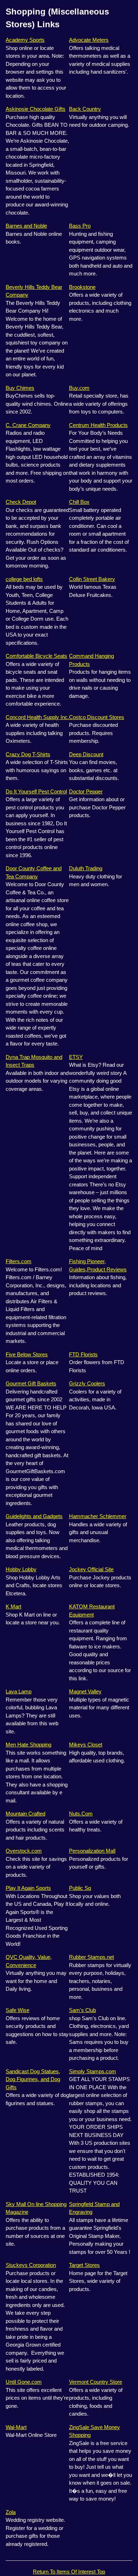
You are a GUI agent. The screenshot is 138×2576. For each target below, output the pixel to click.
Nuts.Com (81, 1814)
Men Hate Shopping (28, 1745)
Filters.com (19, 1261)
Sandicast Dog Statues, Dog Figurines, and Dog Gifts (33, 2079)
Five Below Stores (27, 1354)
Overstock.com (24, 1851)
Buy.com (79, 388)
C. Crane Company (28, 425)
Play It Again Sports (28, 1888)
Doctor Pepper (86, 791)
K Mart (13, 1606)
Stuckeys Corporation (31, 2265)
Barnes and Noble (26, 226)
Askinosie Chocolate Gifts (36, 109)
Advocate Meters (89, 40)
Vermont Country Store (96, 2382)
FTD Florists (83, 1354)
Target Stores (84, 2265)
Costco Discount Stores (97, 717)
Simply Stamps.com (93, 2071)
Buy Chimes (20, 388)
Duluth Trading (86, 868)
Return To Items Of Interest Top (69, 2572)
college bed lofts (24, 579)
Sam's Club (82, 2010)
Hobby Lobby (21, 1569)
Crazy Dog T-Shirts (28, 754)
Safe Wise (18, 2010)
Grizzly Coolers (87, 1383)
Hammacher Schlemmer (98, 1516)
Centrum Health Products (98, 425)
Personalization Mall (92, 1851)
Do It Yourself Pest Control (36, 791)
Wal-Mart (16, 2427)
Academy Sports (25, 40)
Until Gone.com (24, 2382)
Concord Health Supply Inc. (37, 717)
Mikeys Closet (86, 1745)
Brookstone (82, 287)
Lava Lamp (19, 1691)
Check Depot (21, 502)
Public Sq (80, 1888)
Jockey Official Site (91, 1569)
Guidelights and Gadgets (34, 1516)
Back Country (85, 109)
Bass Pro (80, 226)
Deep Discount (86, 754)
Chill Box (79, 502)
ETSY (76, 1057)
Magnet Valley (85, 1691)
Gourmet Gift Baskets (31, 1383)
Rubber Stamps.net (91, 1957)
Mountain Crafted (25, 1814)
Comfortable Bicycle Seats (36, 656)
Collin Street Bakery (92, 579)
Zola (11, 2512)
